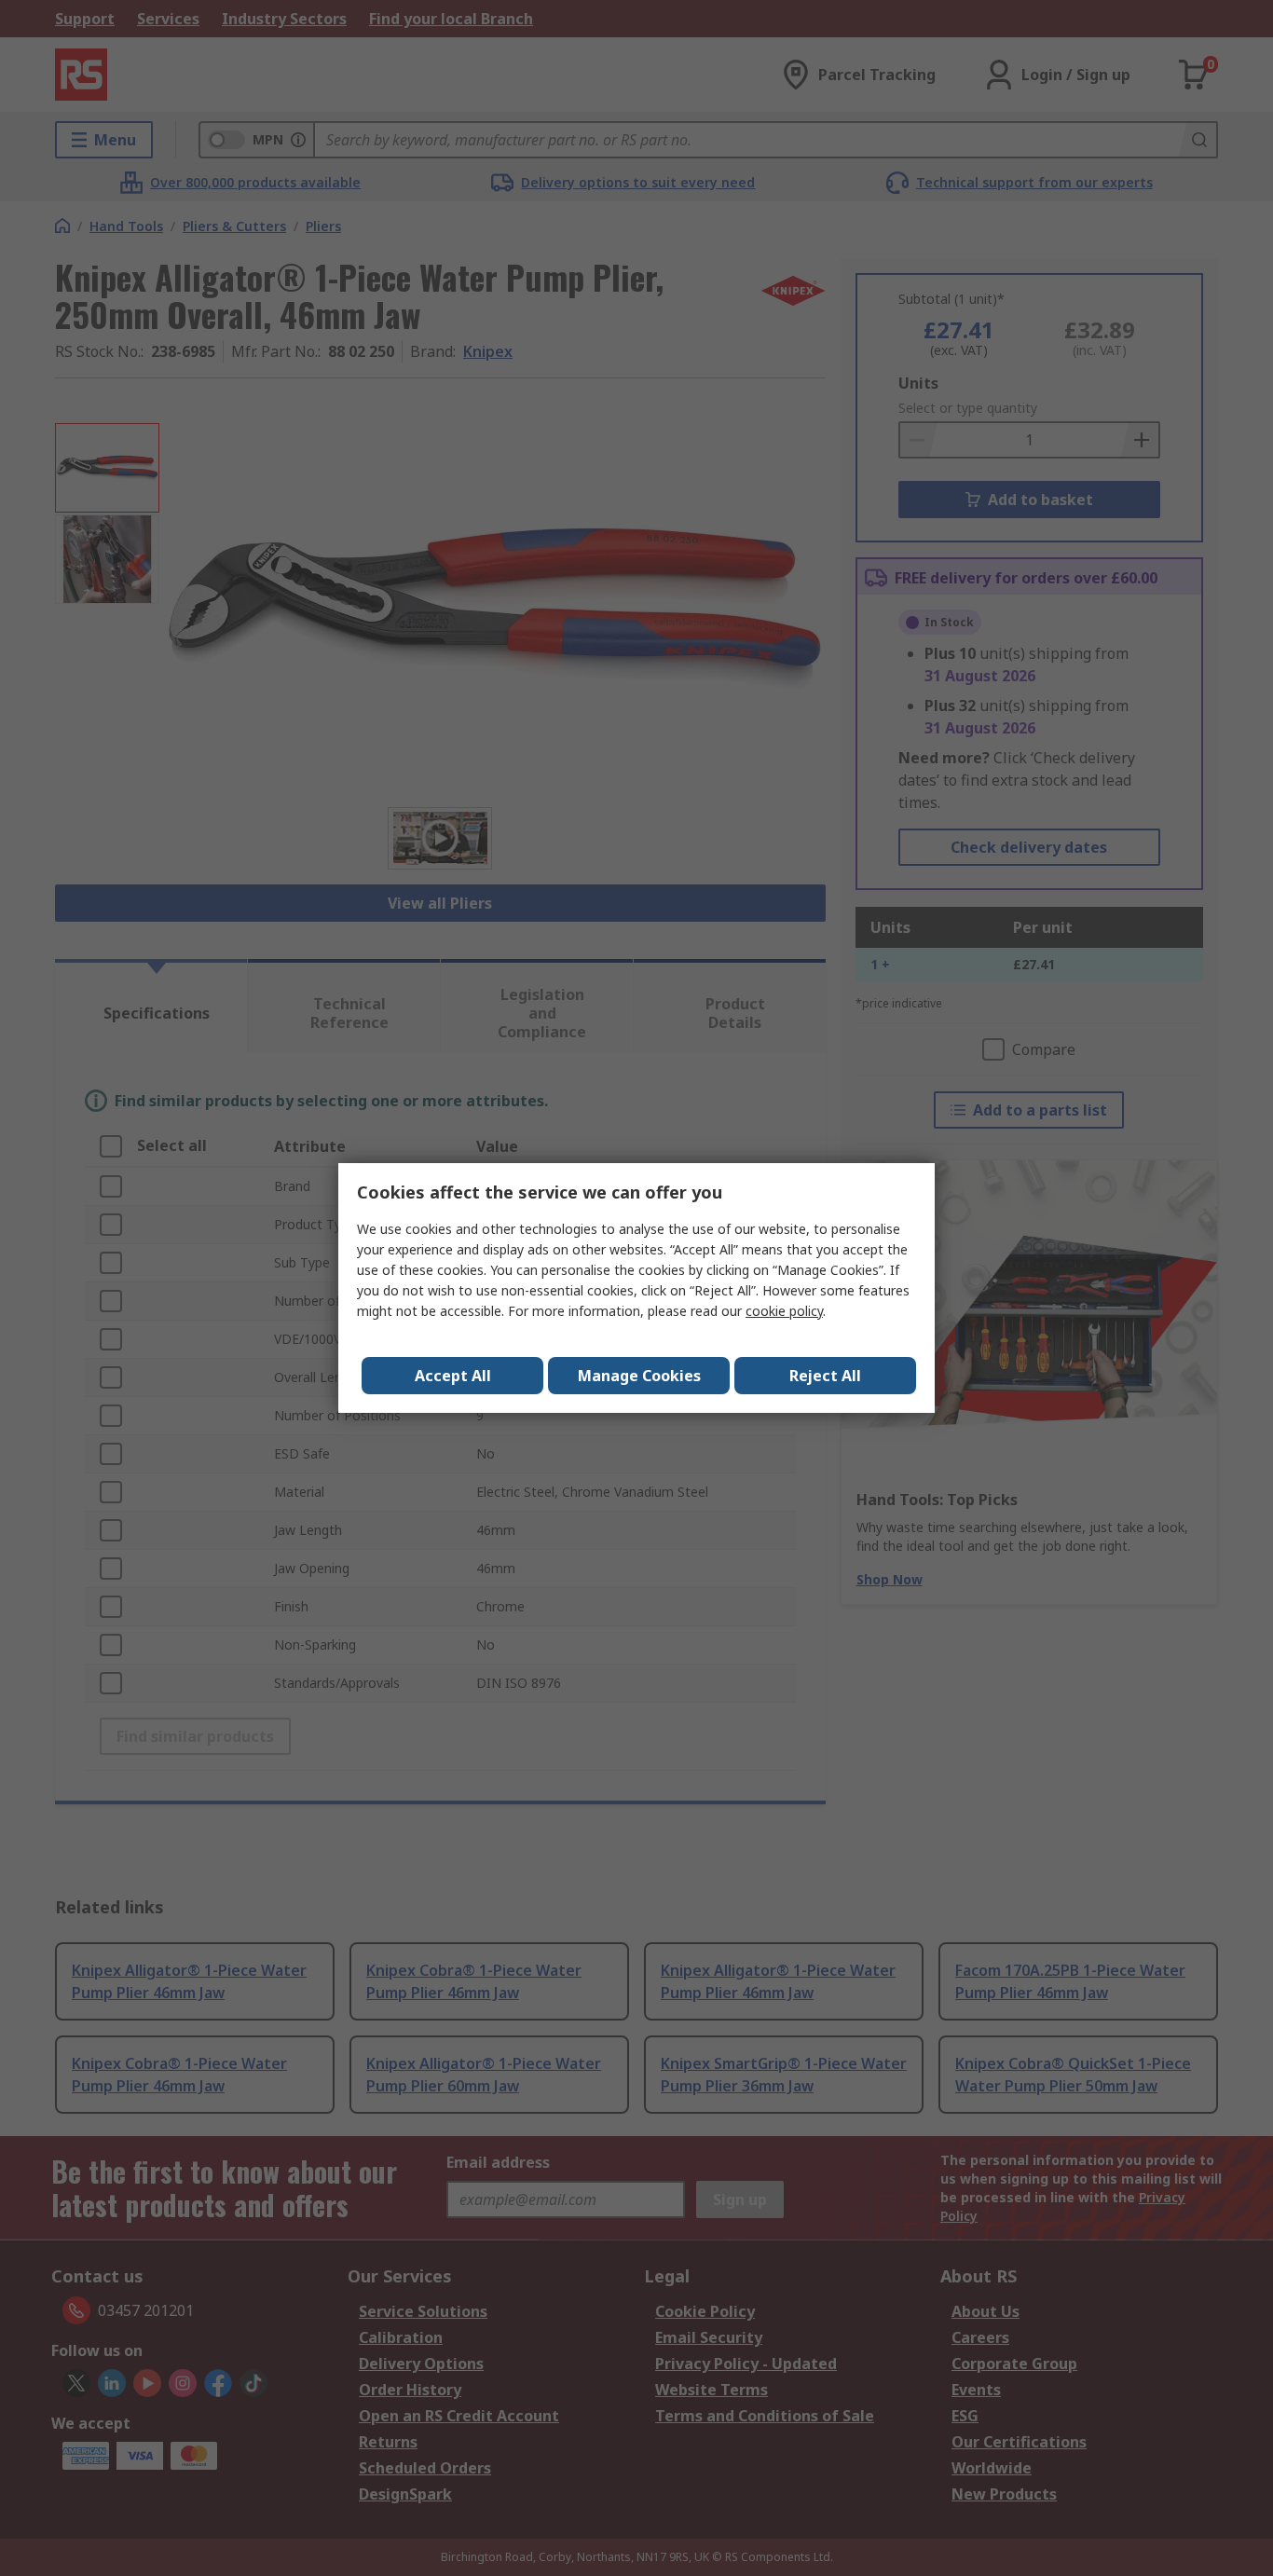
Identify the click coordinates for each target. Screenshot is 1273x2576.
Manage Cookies (639, 1376)
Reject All (825, 1376)
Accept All (453, 1376)
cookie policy (784, 1311)
